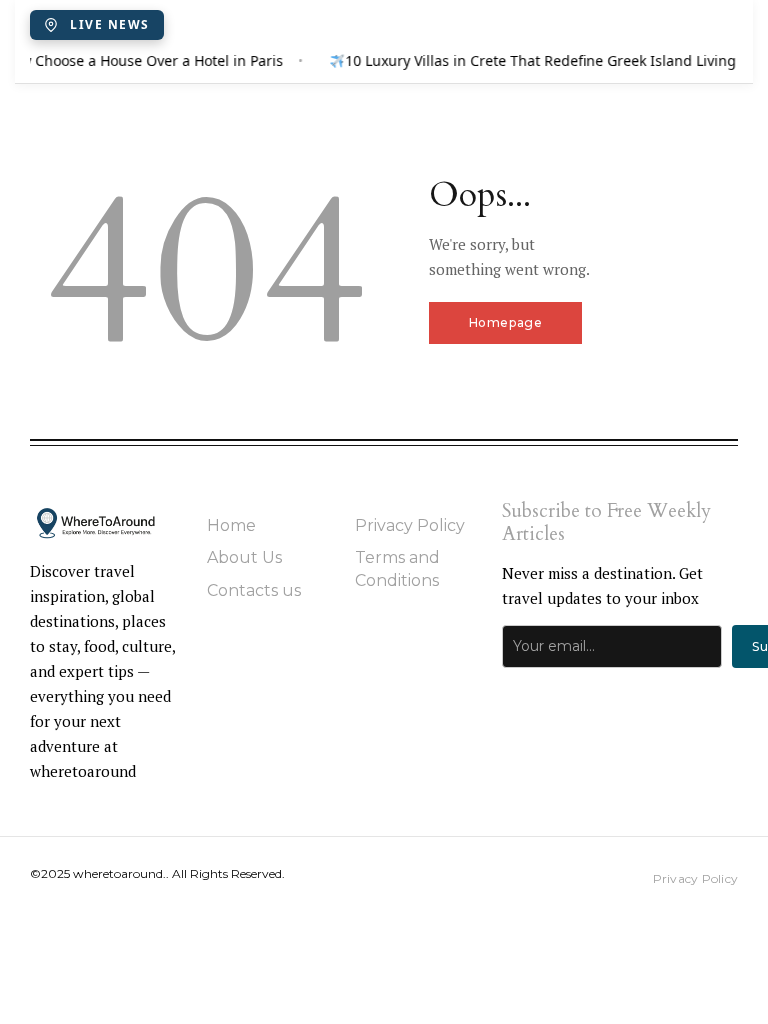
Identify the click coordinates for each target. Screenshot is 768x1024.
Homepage (506, 322)
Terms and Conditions (397, 568)
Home (231, 525)
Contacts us (254, 590)
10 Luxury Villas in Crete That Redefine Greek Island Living (539, 60)
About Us (244, 557)
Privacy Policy (410, 525)
